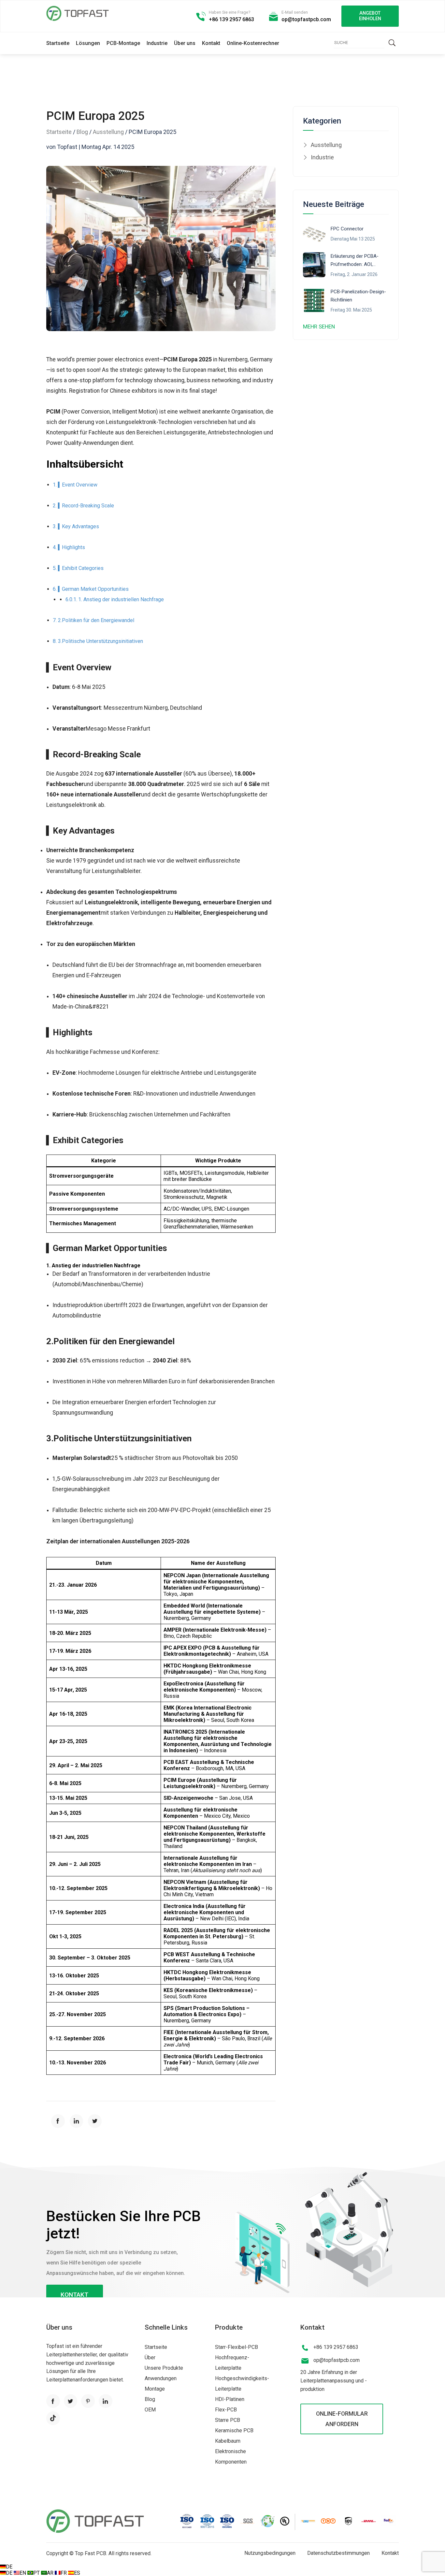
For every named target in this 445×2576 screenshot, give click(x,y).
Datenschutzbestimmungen (338, 2553)
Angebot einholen (370, 16)
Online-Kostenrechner (253, 43)
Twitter (71, 2401)
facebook (58, 2121)
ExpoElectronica (183, 1684)
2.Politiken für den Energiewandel (96, 620)
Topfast (78, 13)
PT (37, 2573)
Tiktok (53, 2418)
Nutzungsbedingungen (270, 2553)
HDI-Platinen (230, 2399)
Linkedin (106, 2401)
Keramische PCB (234, 2430)
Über (150, 2358)
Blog (82, 132)
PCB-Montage (123, 43)
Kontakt (211, 43)
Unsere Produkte (164, 2368)
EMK (169, 1708)
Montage (155, 2389)
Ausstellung (108, 132)
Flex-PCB (226, 2410)
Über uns (185, 43)
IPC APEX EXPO (183, 1648)
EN (23, 2573)
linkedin (77, 2121)
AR (51, 2573)
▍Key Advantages (79, 526)
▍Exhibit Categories (81, 568)
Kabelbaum (228, 2441)
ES (77, 2573)
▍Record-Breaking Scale (86, 506)
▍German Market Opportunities (93, 589)
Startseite (58, 43)
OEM (150, 2410)
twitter (95, 2121)
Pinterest (88, 2401)
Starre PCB (228, 2420)
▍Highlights (72, 547)
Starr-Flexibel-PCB (237, 2347)
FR (64, 2573)
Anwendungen (161, 2378)
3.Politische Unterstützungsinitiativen (100, 641)
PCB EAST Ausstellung (191, 1762)
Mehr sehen (319, 327)
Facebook (53, 2401)
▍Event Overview (78, 485)
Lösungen (88, 43)
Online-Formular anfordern (342, 2419)
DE (9, 2567)
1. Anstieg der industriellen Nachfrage (121, 599)
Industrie (157, 43)
